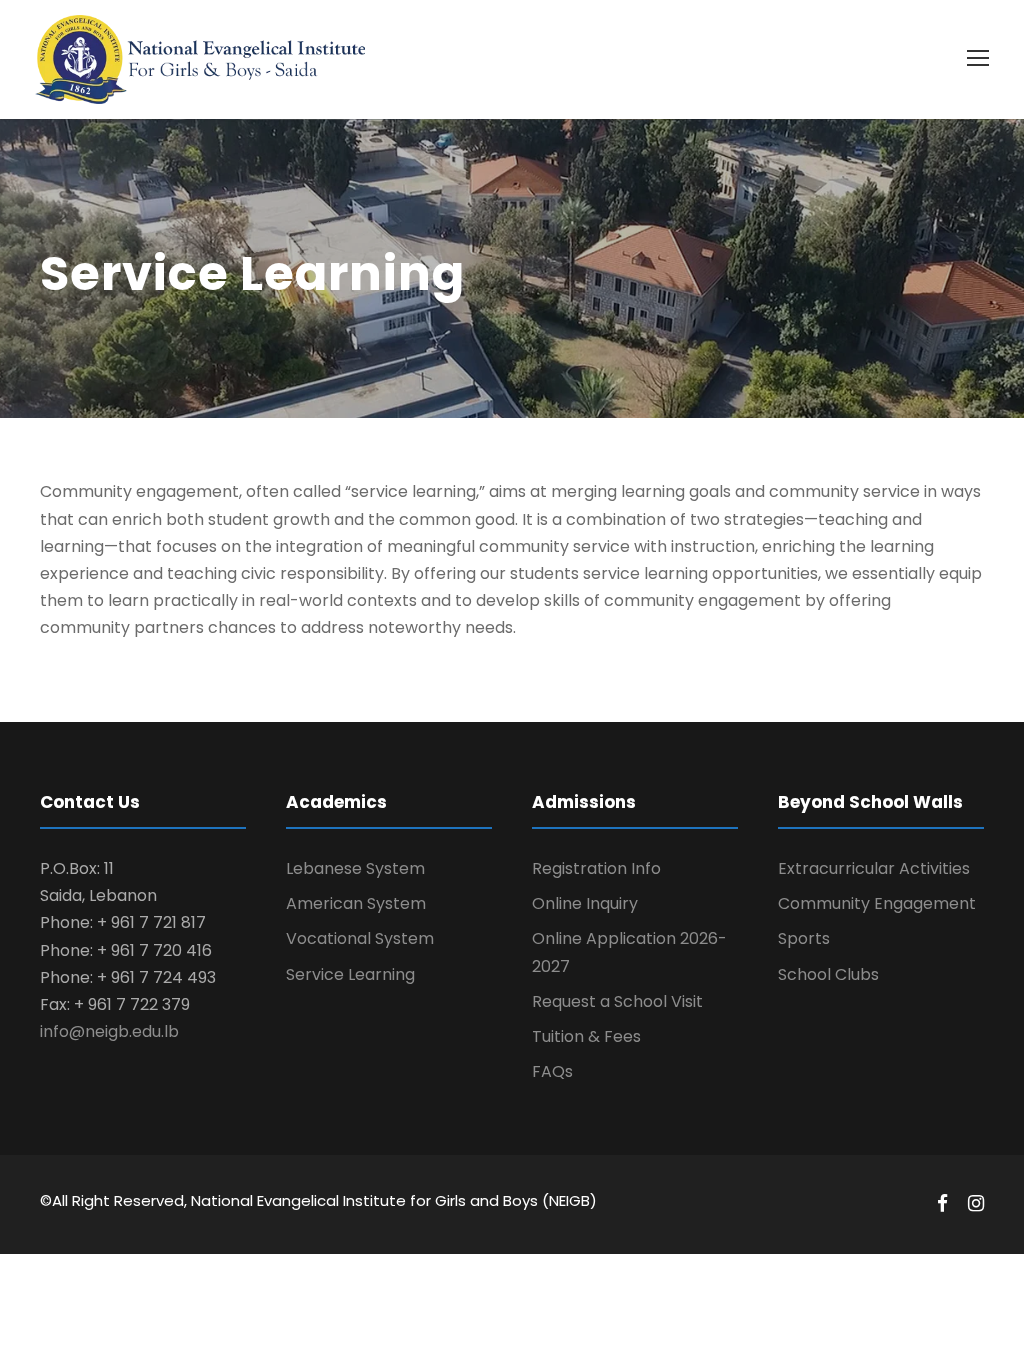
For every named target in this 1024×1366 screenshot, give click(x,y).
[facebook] (942, 1203)
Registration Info (596, 868)
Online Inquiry (585, 903)
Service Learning (350, 974)
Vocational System (360, 938)
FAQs (552, 1071)
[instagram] (976, 1203)
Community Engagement (877, 903)
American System (356, 903)
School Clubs (828, 974)
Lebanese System (355, 868)
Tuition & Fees (586, 1036)
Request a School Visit (617, 1001)
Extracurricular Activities (874, 868)
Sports (804, 938)
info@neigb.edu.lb (109, 1031)
